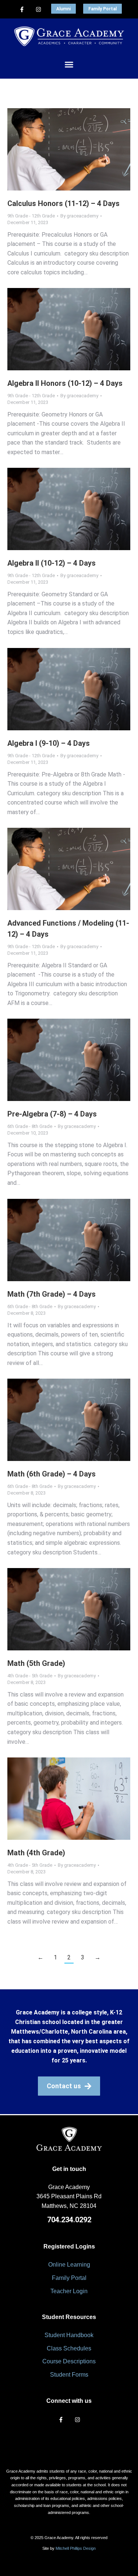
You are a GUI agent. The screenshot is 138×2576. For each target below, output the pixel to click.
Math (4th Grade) (36, 1853)
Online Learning (69, 2265)
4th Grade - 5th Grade (30, 1676)
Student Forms (69, 2375)
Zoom (59, 150)
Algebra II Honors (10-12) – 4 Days (65, 383)
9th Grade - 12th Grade (31, 216)
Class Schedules (69, 2348)
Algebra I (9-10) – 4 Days (49, 743)
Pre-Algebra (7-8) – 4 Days (52, 1114)
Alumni (63, 9)
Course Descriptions (69, 2361)
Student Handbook (69, 2335)
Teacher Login (69, 2291)
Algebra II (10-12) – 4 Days (52, 563)
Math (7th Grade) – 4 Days (52, 1294)
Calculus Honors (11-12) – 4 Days (63, 203)
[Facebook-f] (22, 9)
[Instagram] (38, 9)
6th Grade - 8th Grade (30, 1126)
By (79, 216)
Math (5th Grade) (36, 1663)
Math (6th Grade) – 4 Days (52, 1474)
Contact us (64, 2086)
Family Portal (102, 9)
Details (79, 150)
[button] (69, 65)
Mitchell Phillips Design (76, 2548)
